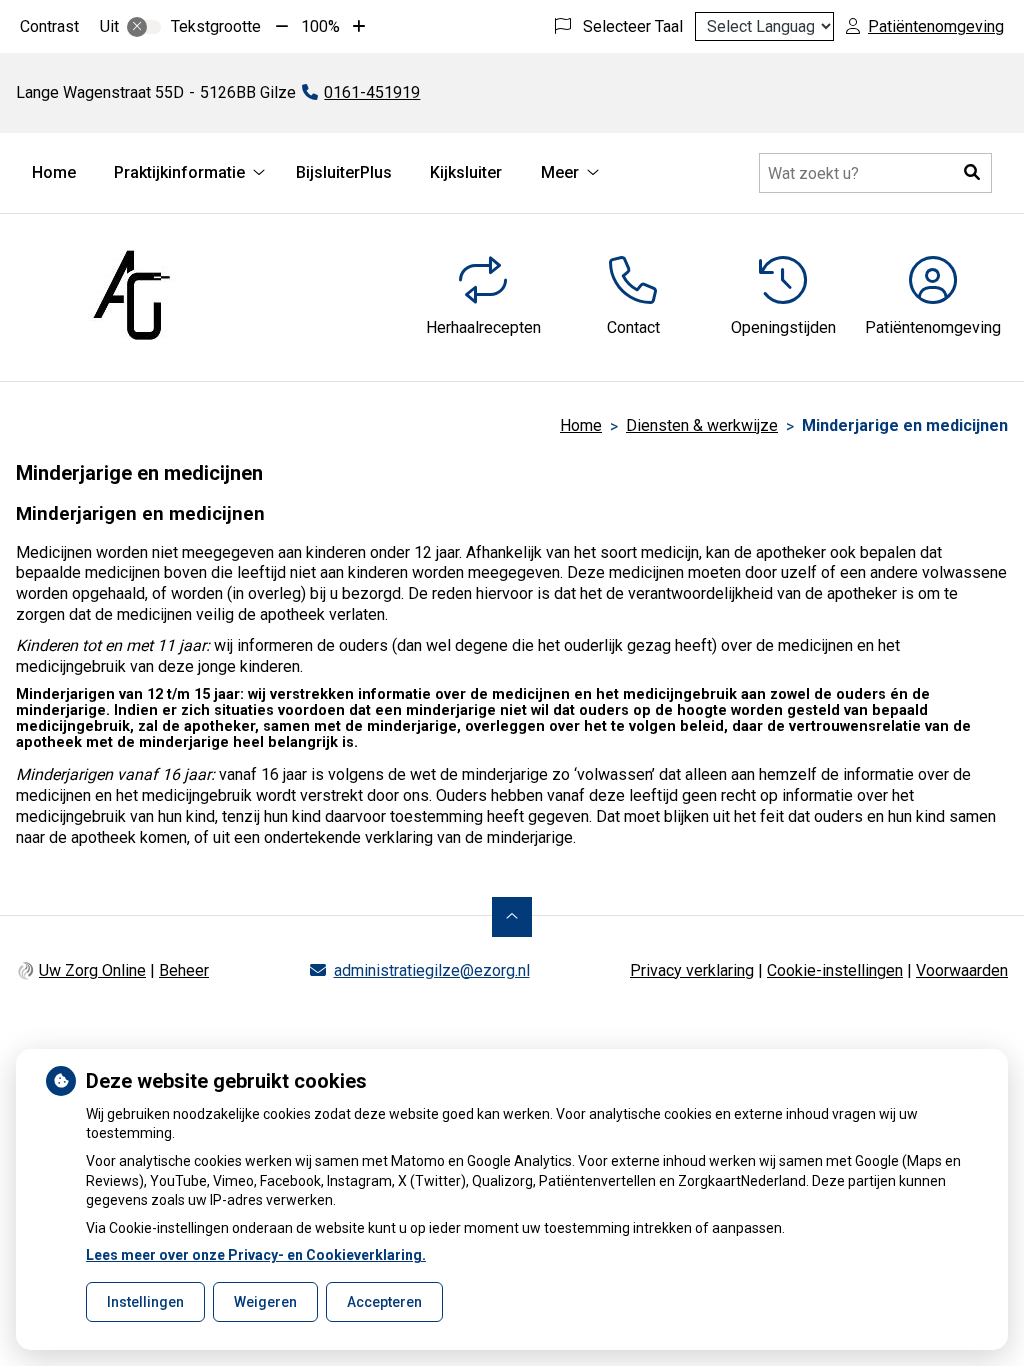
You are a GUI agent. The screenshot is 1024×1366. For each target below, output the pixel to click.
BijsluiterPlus (344, 172)
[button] (972, 173)
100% (320, 26)
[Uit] (144, 27)
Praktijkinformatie (179, 172)
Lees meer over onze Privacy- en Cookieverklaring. (256, 1255)
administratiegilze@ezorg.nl (432, 970)
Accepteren (384, 1302)
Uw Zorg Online (92, 970)
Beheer (184, 970)
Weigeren (265, 1302)
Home (54, 172)
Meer (560, 172)
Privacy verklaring (692, 970)
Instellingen (145, 1302)
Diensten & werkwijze (702, 425)
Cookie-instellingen (835, 970)
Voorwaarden (962, 970)
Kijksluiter (466, 172)
